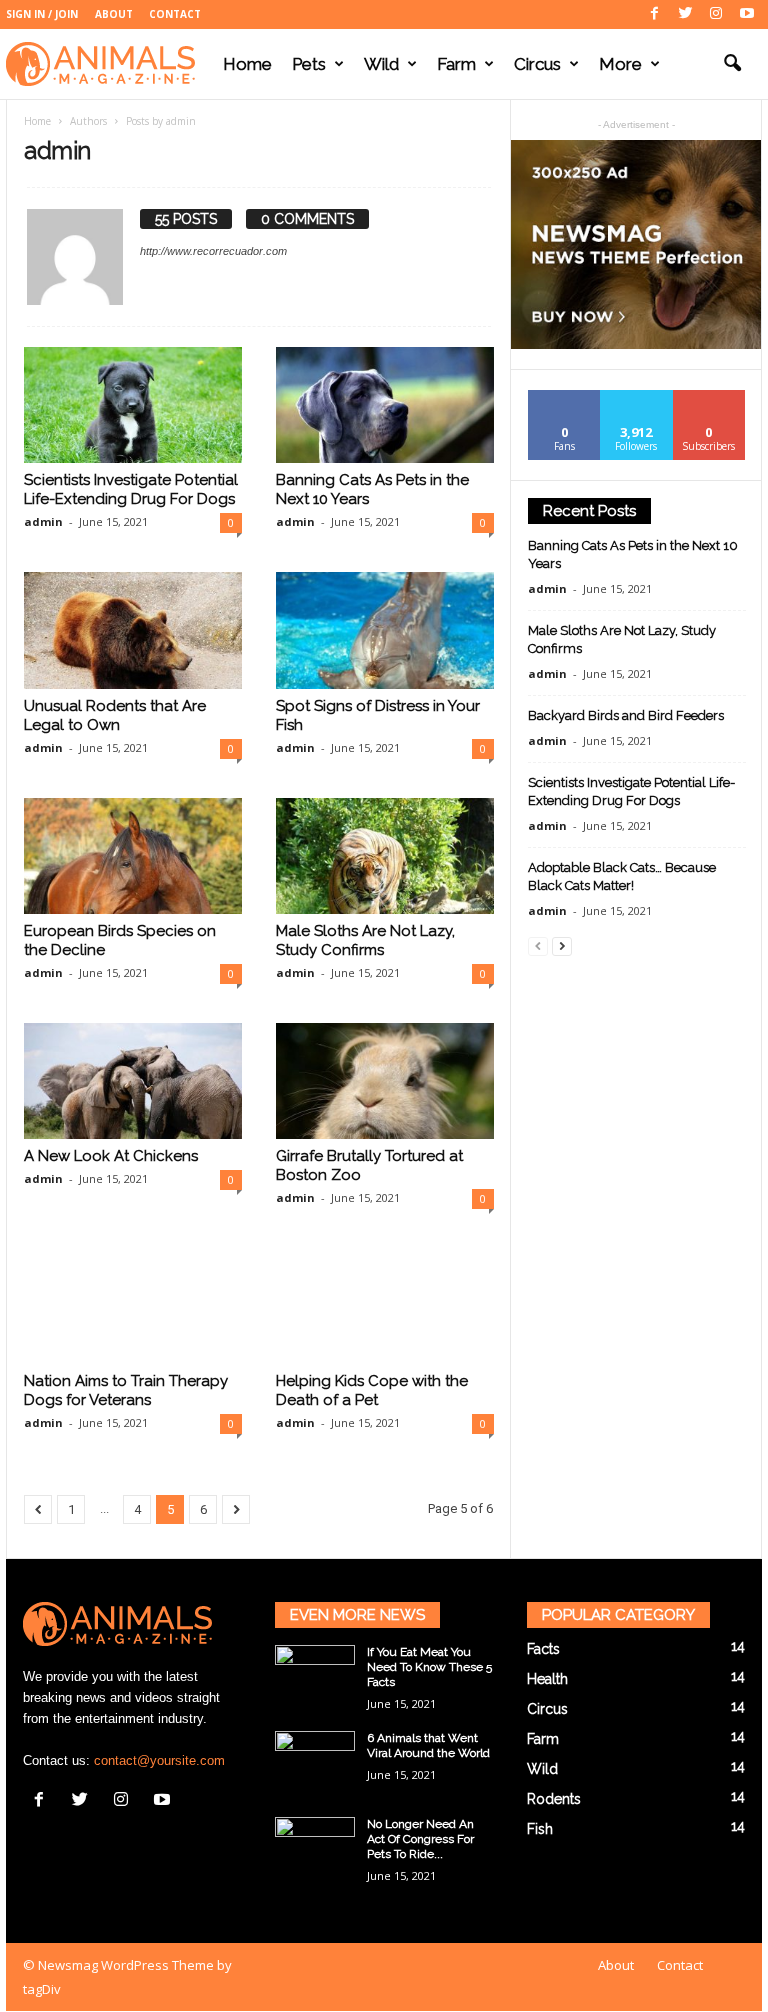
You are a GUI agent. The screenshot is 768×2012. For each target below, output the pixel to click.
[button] (732, 64)
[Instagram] (716, 14)
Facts (543, 1649)
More (620, 64)
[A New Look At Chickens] (133, 1081)
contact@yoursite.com (159, 1760)
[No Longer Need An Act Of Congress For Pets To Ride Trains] (315, 1847)
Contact (175, 14)
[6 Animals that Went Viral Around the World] (315, 1761)
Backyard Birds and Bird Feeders (626, 715)
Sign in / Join (42, 14)
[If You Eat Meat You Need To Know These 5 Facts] (315, 1675)
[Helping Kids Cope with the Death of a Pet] (385, 1306)
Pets (309, 64)
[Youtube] (747, 14)
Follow (636, 397)
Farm (456, 64)
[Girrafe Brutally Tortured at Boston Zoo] (385, 1081)
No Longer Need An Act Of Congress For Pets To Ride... (420, 1839)
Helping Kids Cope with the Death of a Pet (372, 1390)
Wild (381, 64)
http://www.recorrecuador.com (213, 251)
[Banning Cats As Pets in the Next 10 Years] (385, 405)
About (114, 14)
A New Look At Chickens (111, 1156)
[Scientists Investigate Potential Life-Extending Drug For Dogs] (133, 405)
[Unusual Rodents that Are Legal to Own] (133, 630)
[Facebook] (654, 14)
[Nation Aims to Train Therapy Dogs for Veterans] (133, 1306)
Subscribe (709, 397)
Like (564, 397)
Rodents (554, 1799)
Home (247, 64)
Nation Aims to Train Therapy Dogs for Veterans (126, 1390)
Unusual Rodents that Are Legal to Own (115, 715)
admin (43, 521)
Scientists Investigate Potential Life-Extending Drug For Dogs (131, 489)
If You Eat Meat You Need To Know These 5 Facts (429, 1667)
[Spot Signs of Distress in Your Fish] (385, 630)
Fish (540, 1829)
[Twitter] (685, 14)
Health (547, 1679)
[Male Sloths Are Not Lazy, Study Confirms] (385, 856)
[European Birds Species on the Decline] (133, 856)
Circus (537, 64)
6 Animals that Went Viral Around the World (428, 1745)
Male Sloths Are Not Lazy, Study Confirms (365, 940)
